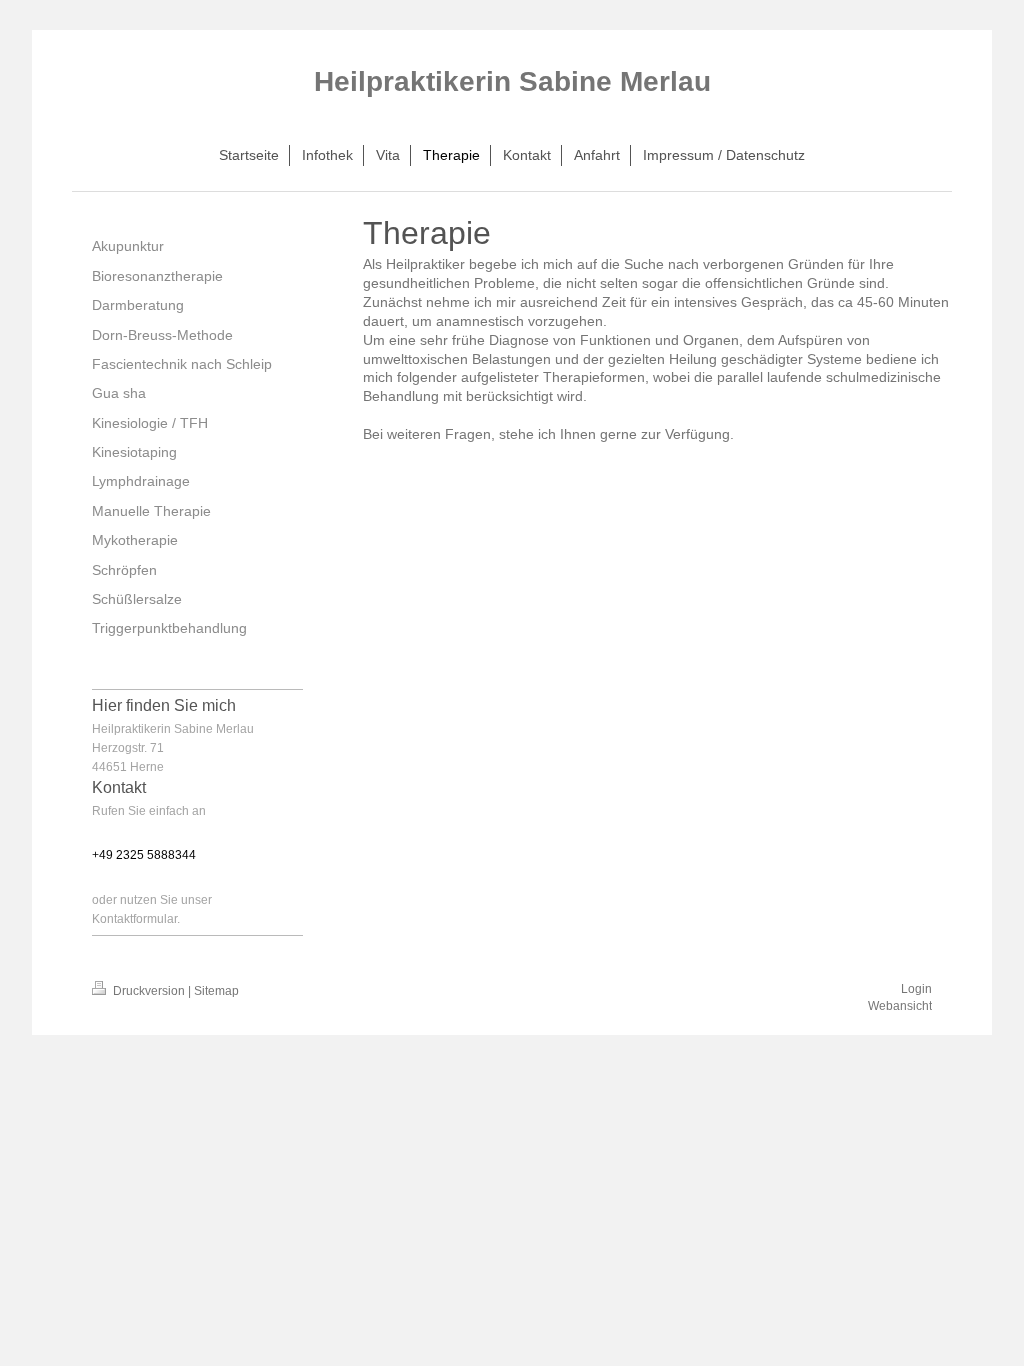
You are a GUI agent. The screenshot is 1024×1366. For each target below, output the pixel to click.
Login (916, 989)
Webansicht (900, 1006)
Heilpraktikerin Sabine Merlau (512, 81)
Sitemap (216, 991)
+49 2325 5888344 (144, 855)
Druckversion (149, 991)
